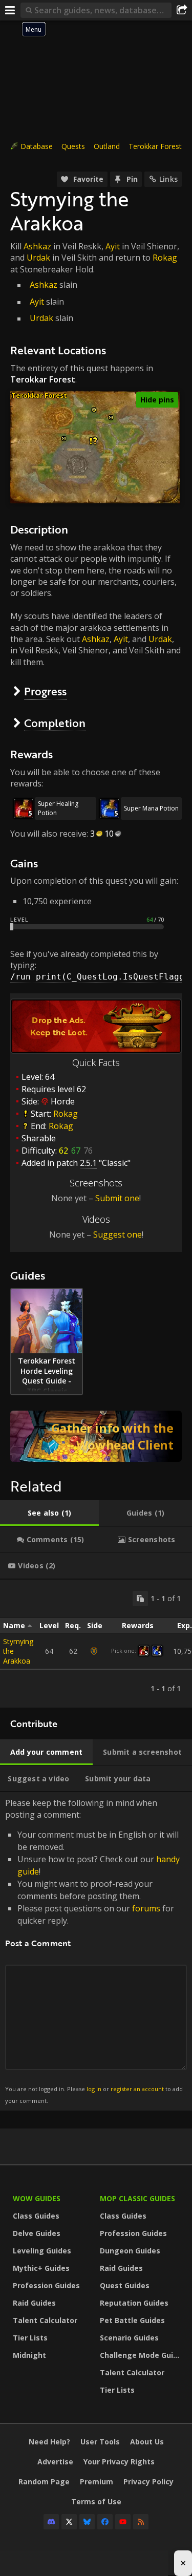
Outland (107, 146)
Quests (73, 146)
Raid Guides (34, 2303)
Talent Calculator (45, 2320)
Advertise (55, 2462)
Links (168, 179)
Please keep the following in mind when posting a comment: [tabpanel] (94, 1951)
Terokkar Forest (155, 146)
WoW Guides (37, 2198)
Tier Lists (30, 2338)
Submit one (117, 1198)
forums (146, 1908)
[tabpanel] (96, 1644)
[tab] (49, 1513)
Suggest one (118, 1234)
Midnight (29, 2355)
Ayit (113, 246)
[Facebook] (105, 2522)
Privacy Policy (148, 2482)
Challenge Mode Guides (141, 2355)
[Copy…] (140, 1599)
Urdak (38, 258)
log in (94, 2089)
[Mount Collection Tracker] (96, 1436)
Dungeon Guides (130, 2251)
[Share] (182, 10)
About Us (147, 2442)
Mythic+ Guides (41, 2268)
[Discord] (51, 2522)
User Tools (100, 2442)
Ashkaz (37, 246)
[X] (69, 2522)
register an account (137, 2089)
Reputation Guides (134, 2303)
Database (37, 146)
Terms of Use (96, 2502)
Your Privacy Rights (119, 2462)
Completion (55, 723)
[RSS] (141, 2522)
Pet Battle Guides (132, 2320)
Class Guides (36, 2216)
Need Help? (49, 2442)
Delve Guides (37, 2233)
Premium (97, 2482)
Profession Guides (46, 2285)
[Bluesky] (87, 2522)
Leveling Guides (42, 2251)
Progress (45, 691)
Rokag (165, 258)
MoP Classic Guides (137, 2198)
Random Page (44, 2482)
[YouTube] (123, 2522)
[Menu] (10, 10)
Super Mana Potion (151, 808)
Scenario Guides (129, 2338)
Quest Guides (125, 2285)
